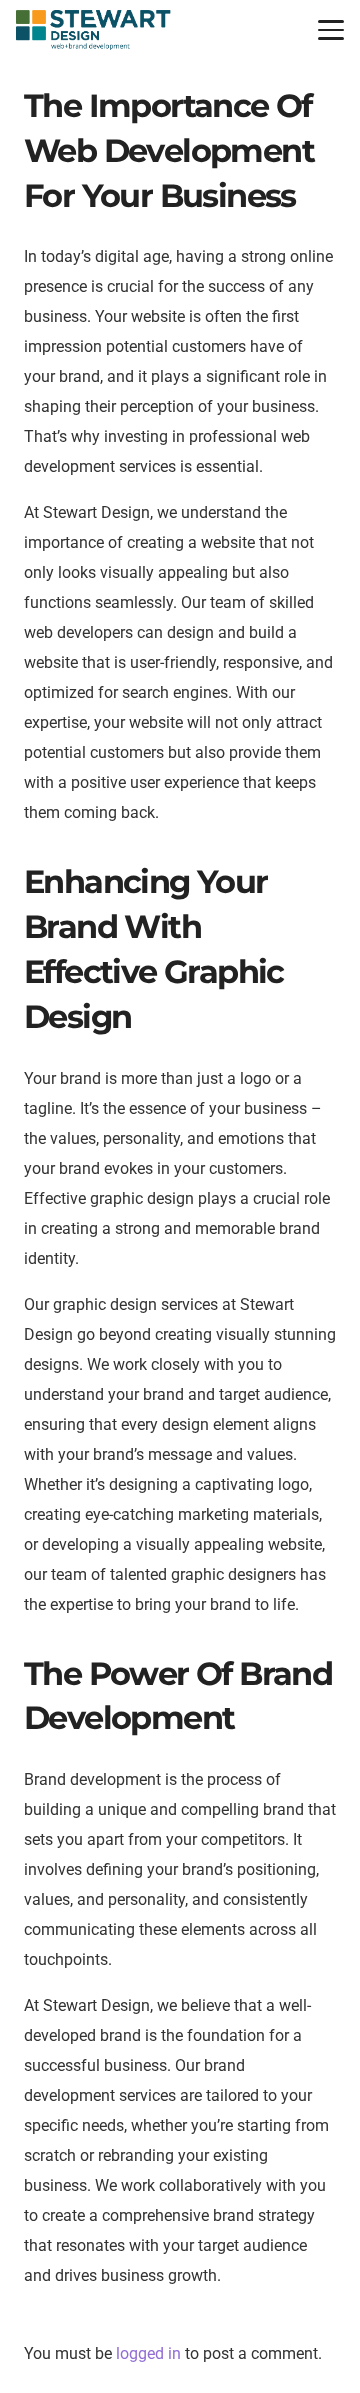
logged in (148, 2353)
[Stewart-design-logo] (93, 30)
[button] (331, 30)
